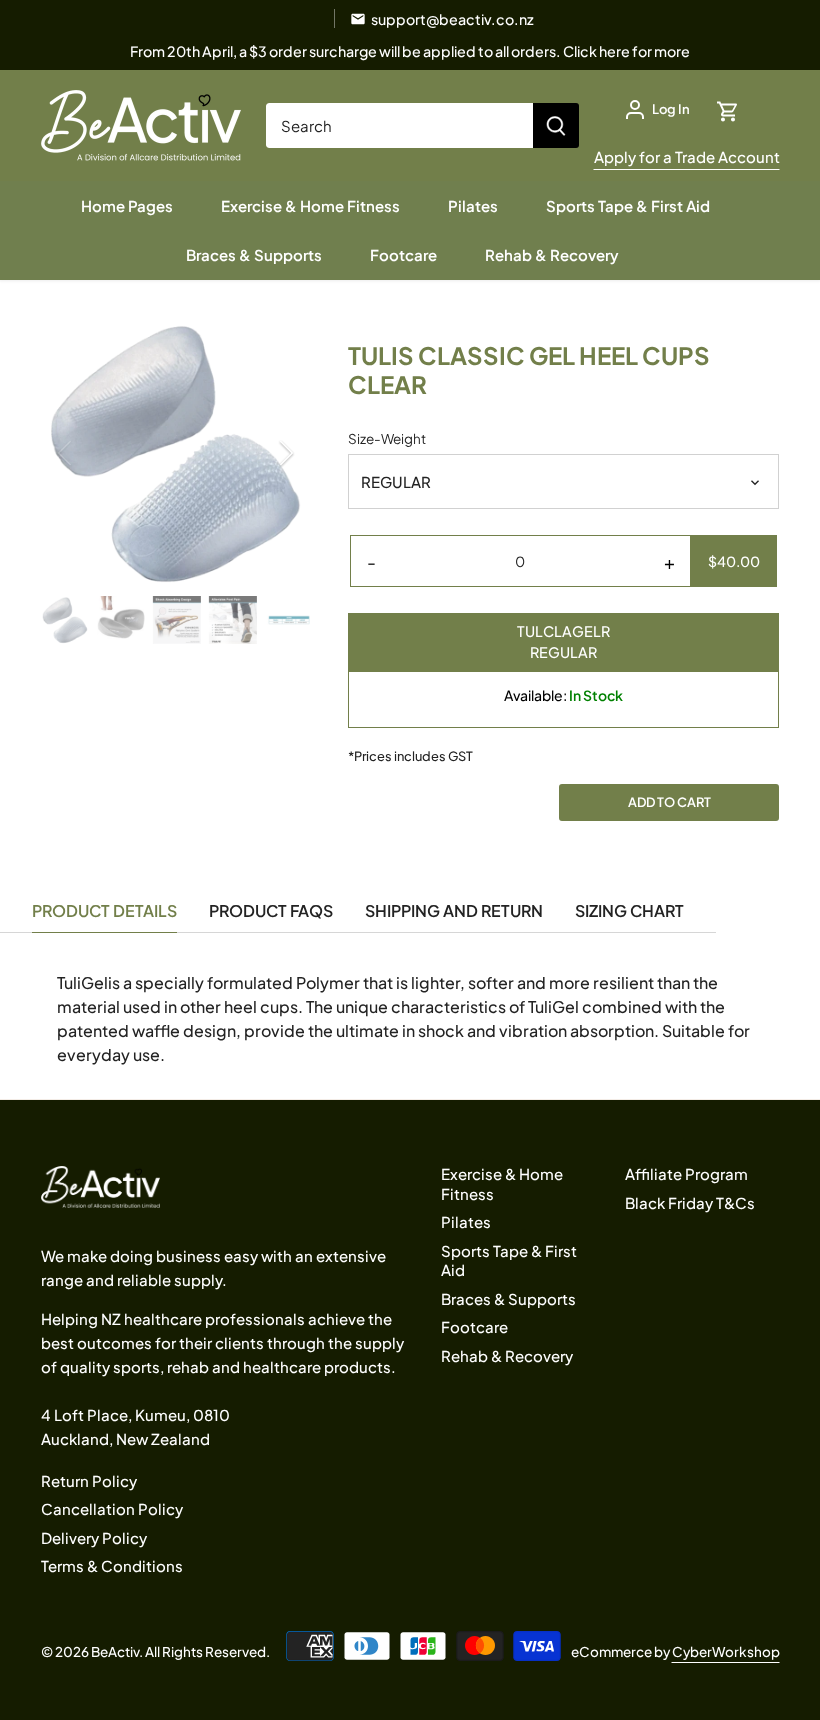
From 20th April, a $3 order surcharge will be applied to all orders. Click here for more (410, 51)
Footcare (474, 1326)
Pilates (466, 1221)
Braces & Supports (508, 1298)
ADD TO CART (669, 802)
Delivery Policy (94, 1537)
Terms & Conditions (112, 1565)
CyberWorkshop (726, 1651)
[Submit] (556, 125)
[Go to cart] (728, 109)
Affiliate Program (686, 1173)
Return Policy (89, 1480)
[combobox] (400, 125)
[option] (176, 453)
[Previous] (91, 453)
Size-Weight (387, 439)
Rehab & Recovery (507, 1355)
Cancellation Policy (112, 1508)
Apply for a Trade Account (687, 156)
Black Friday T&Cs (690, 1202)
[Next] (260, 453)
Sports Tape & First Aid (509, 1260)
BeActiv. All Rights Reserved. (180, 1651)
